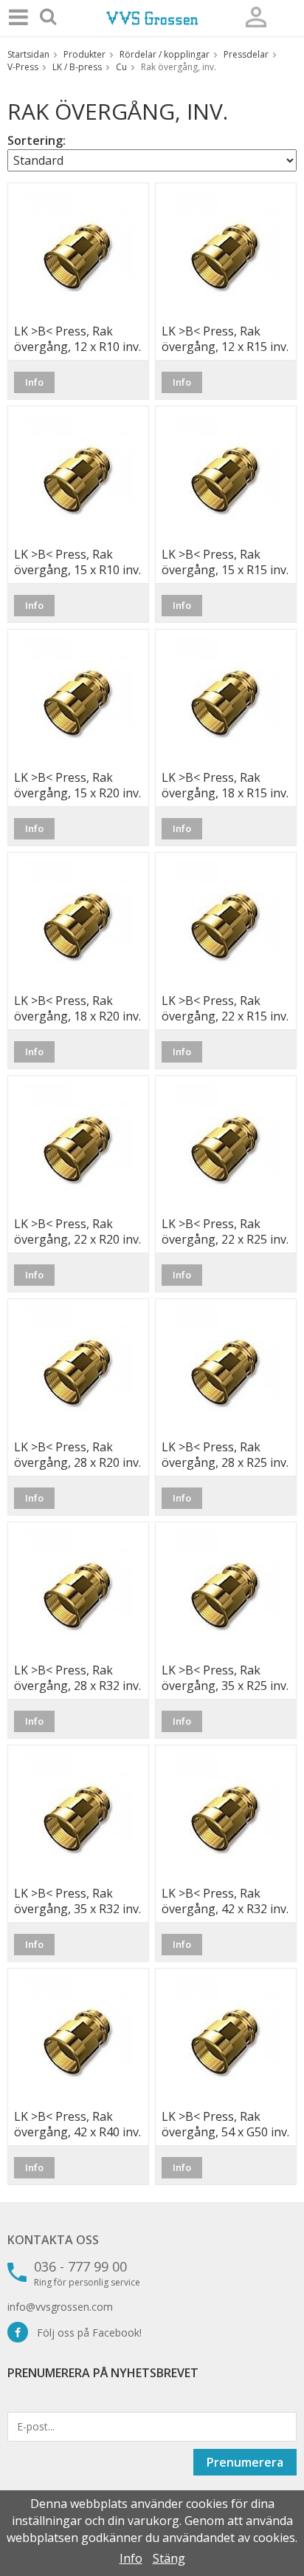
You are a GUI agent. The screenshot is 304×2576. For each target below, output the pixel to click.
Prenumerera (245, 2462)
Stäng (169, 2558)
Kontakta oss (53, 2240)
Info (34, 382)
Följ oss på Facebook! (85, 2333)
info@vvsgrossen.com (60, 2307)
